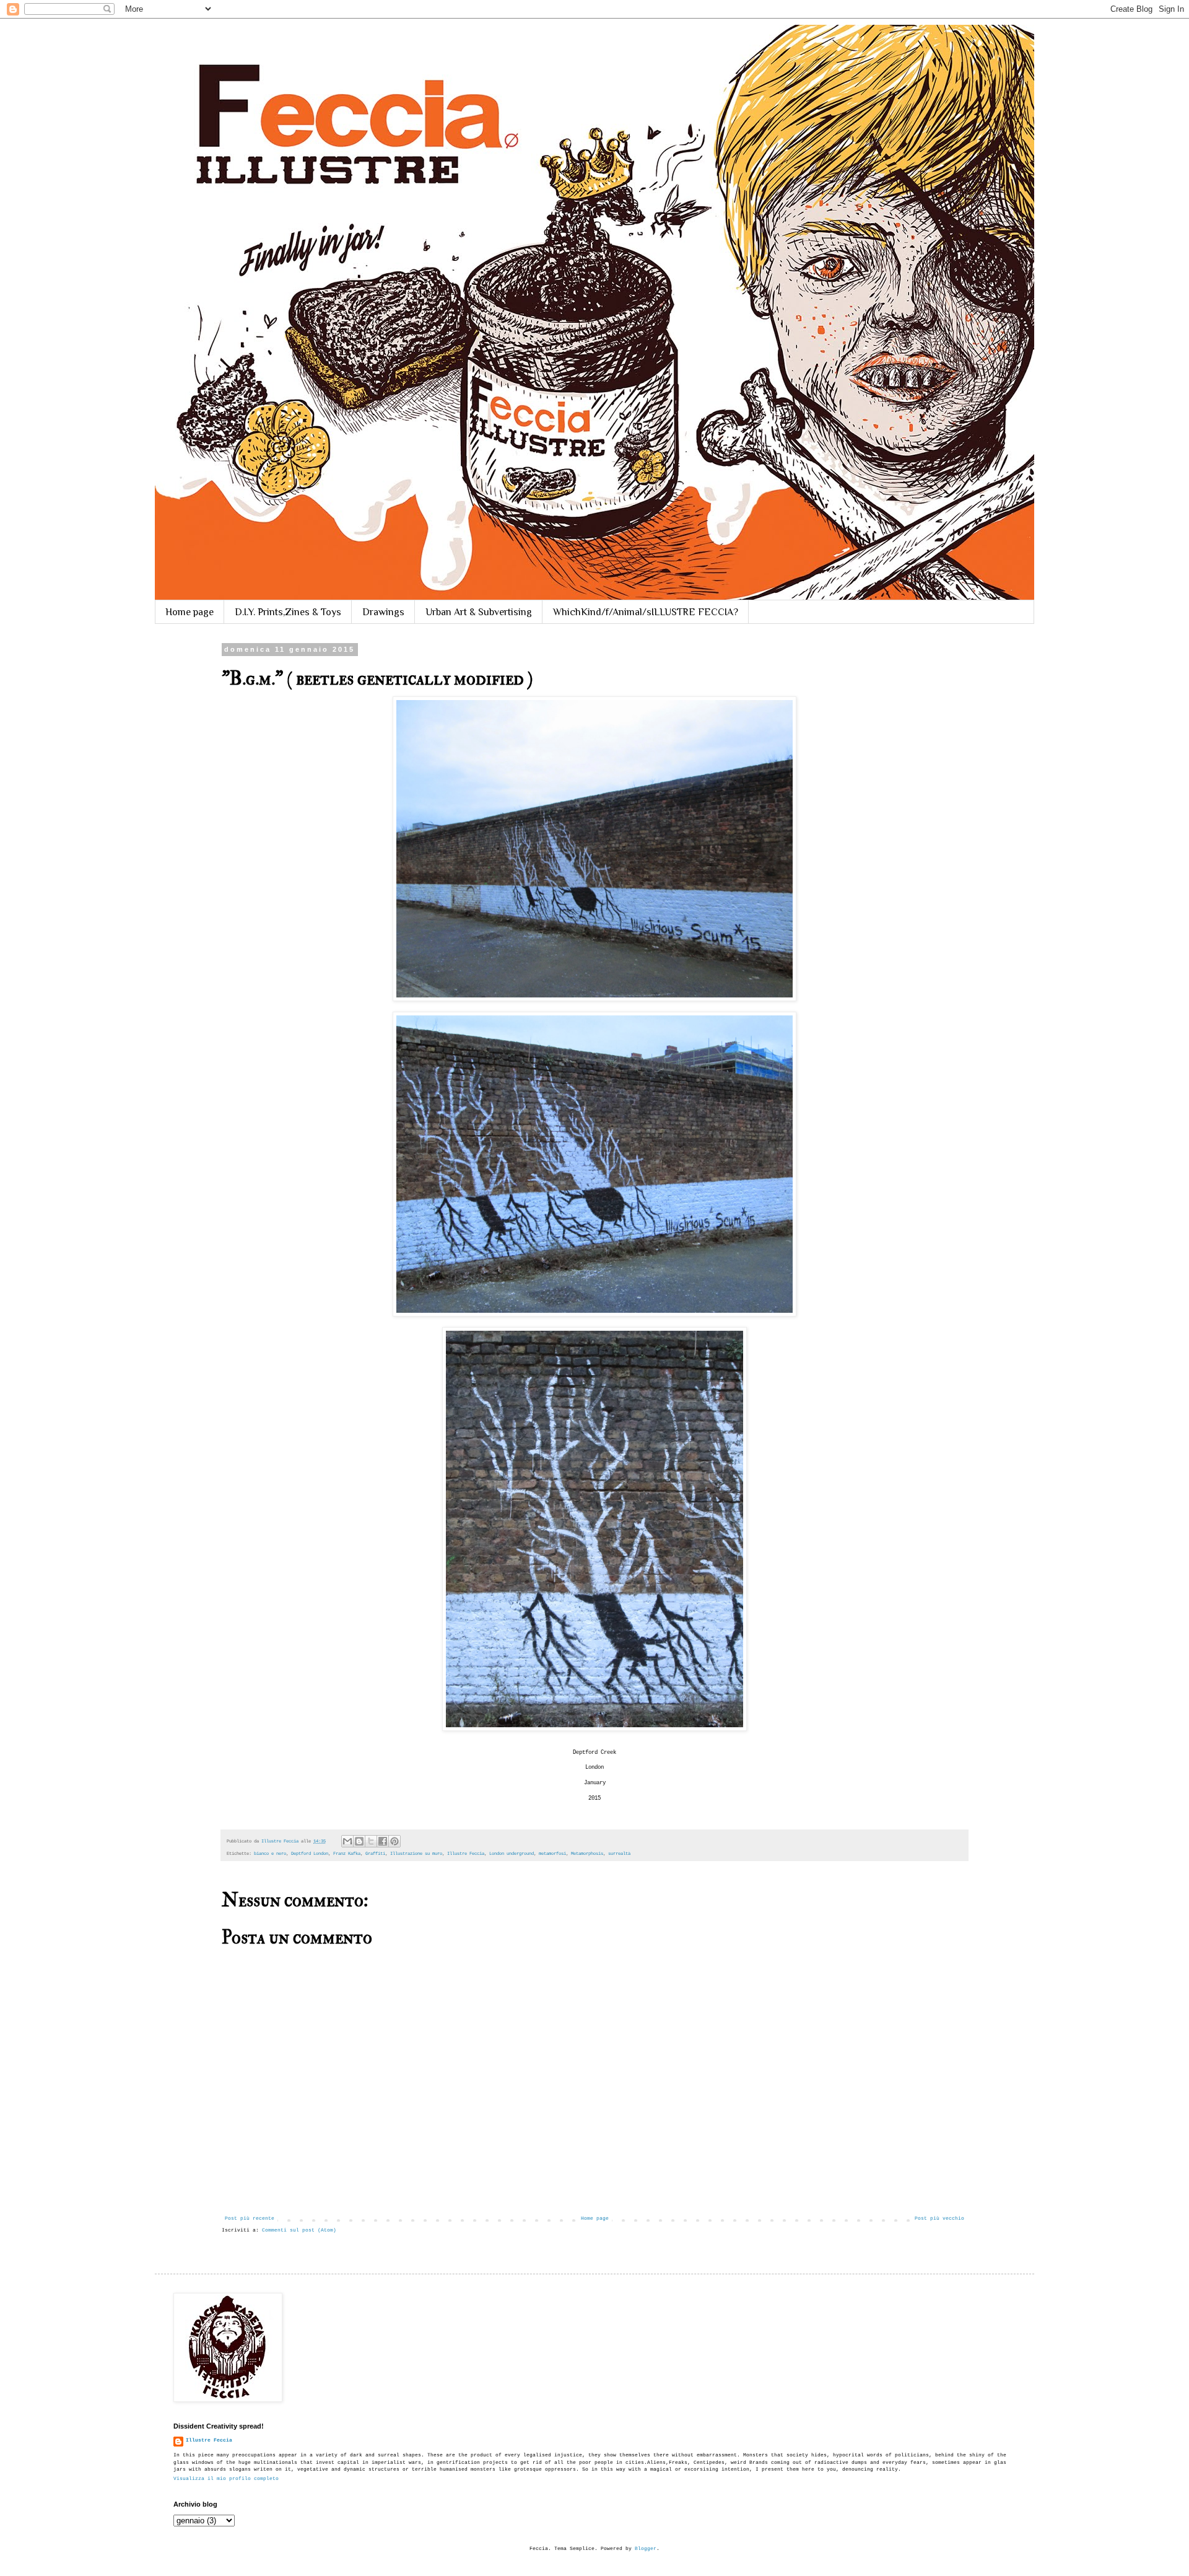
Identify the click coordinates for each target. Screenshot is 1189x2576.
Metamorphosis (587, 1854)
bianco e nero (270, 1854)
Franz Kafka (347, 1854)
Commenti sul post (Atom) (299, 2230)
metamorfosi (552, 1854)
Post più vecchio (939, 2218)
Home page (189, 612)
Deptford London (310, 1854)
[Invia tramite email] (347, 1841)
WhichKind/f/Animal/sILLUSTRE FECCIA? (646, 612)
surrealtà (619, 1854)
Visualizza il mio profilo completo (226, 2478)
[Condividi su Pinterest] (394, 1841)
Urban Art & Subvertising (479, 612)
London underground (512, 1854)
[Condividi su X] (371, 1841)
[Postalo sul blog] (359, 1841)
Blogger (646, 2548)
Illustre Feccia (466, 1854)
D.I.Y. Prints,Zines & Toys (288, 612)
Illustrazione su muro (416, 1854)
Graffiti (375, 1854)
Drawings (383, 612)
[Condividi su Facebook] (383, 1841)
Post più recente (250, 2218)
